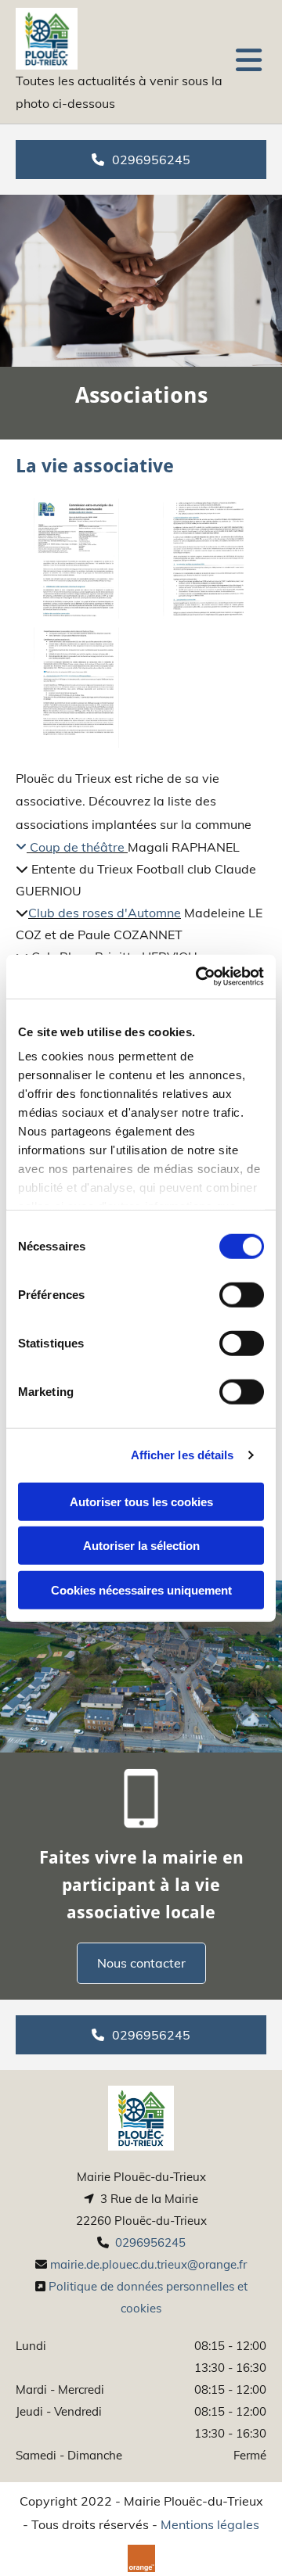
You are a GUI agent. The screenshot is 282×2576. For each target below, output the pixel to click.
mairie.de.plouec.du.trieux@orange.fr (148, 2264)
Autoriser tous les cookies (141, 1501)
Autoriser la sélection (141, 1546)
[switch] (242, 1294)
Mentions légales (210, 2524)
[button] (247, 61)
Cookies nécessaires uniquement (141, 1589)
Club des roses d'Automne (105, 913)
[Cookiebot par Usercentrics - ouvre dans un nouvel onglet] (199, 977)
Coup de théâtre (70, 847)
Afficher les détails (183, 1455)
